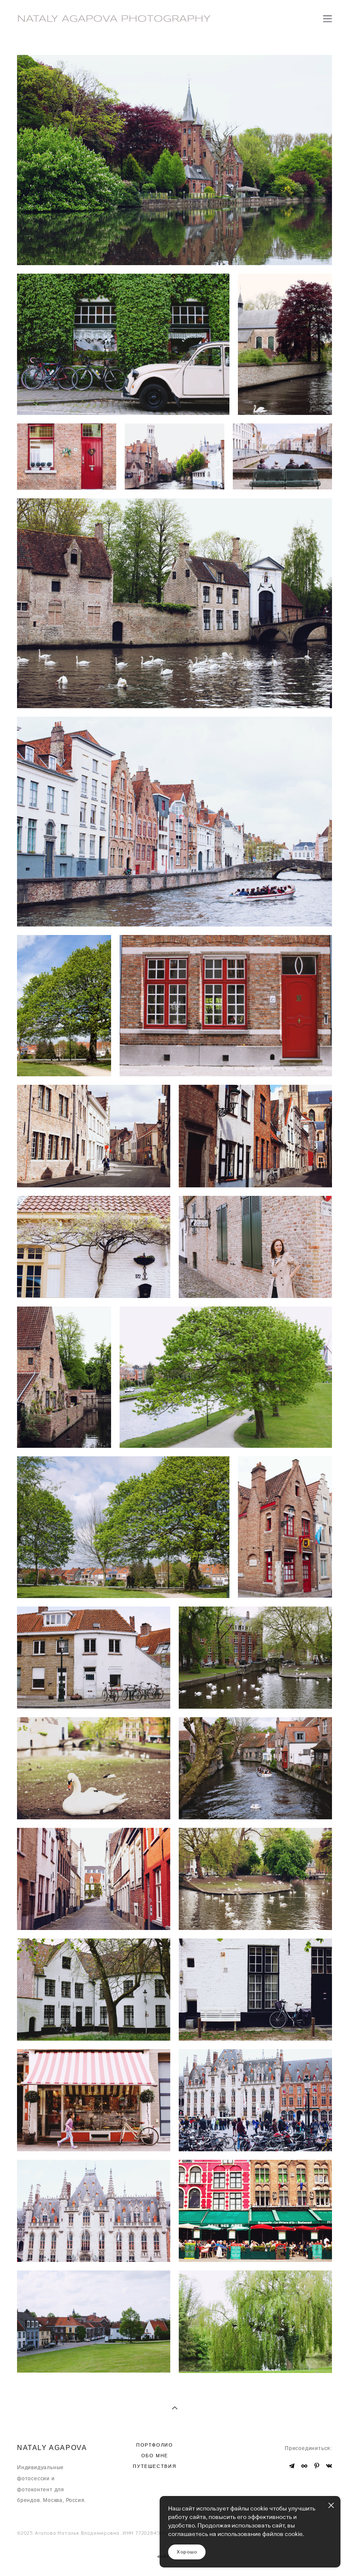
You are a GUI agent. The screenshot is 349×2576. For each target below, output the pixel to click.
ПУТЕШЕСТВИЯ (154, 2466)
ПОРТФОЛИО (155, 2445)
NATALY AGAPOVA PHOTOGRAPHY (114, 19)
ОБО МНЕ (155, 2456)
